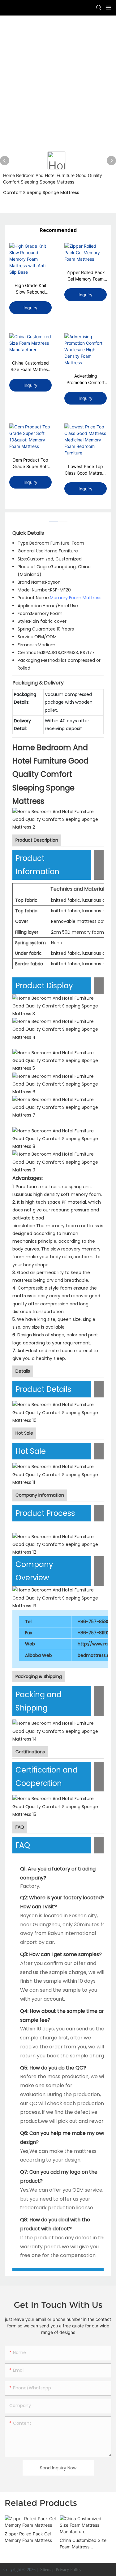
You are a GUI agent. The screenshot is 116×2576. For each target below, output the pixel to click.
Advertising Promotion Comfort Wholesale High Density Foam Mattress (86, 379)
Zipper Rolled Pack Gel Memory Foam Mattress (86, 276)
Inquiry (30, 308)
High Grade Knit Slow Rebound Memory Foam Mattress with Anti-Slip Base (30, 289)
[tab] (54, 519)
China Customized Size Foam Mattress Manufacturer (30, 366)
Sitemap (47, 2570)
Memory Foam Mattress (76, 598)
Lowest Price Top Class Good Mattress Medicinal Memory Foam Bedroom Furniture (86, 470)
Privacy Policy (69, 2570)
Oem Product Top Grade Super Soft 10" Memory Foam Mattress (30, 463)
